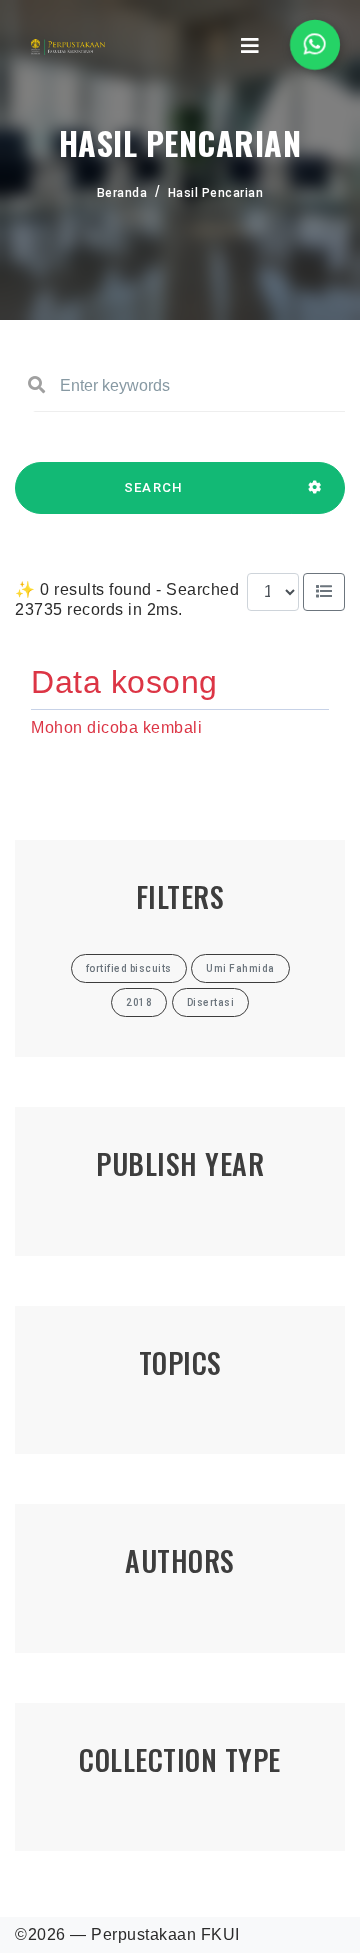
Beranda (122, 193)
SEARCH (154, 487)
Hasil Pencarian (216, 193)
